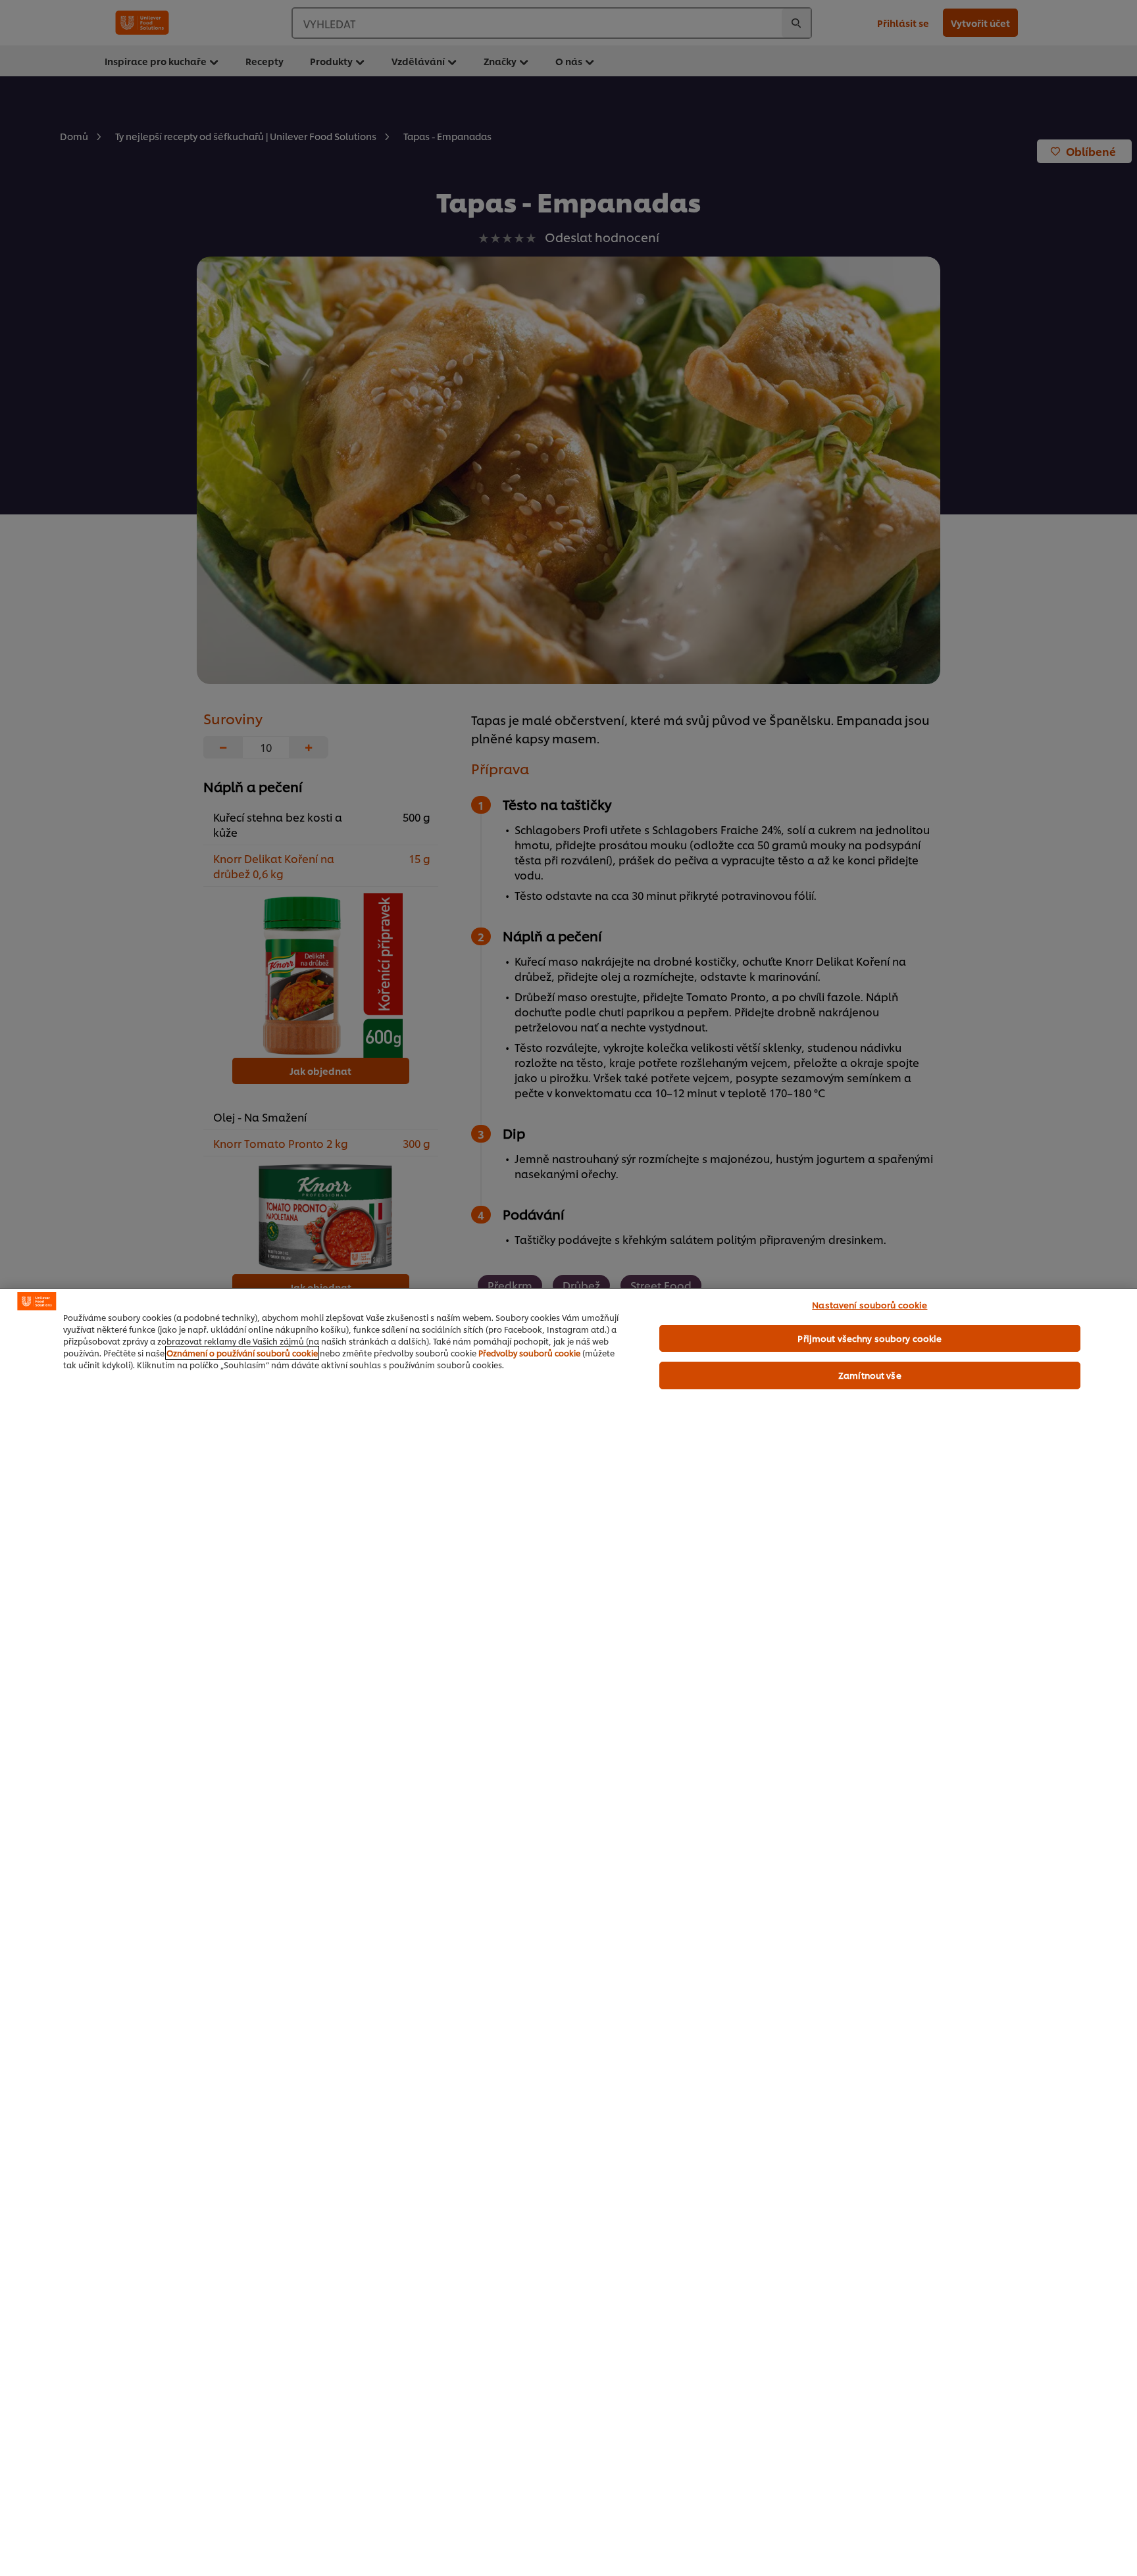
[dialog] (568, 1932)
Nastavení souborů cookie (870, 1304)
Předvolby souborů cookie (529, 1353)
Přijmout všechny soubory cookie (870, 1338)
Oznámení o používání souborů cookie (242, 1353)
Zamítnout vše (870, 1375)
